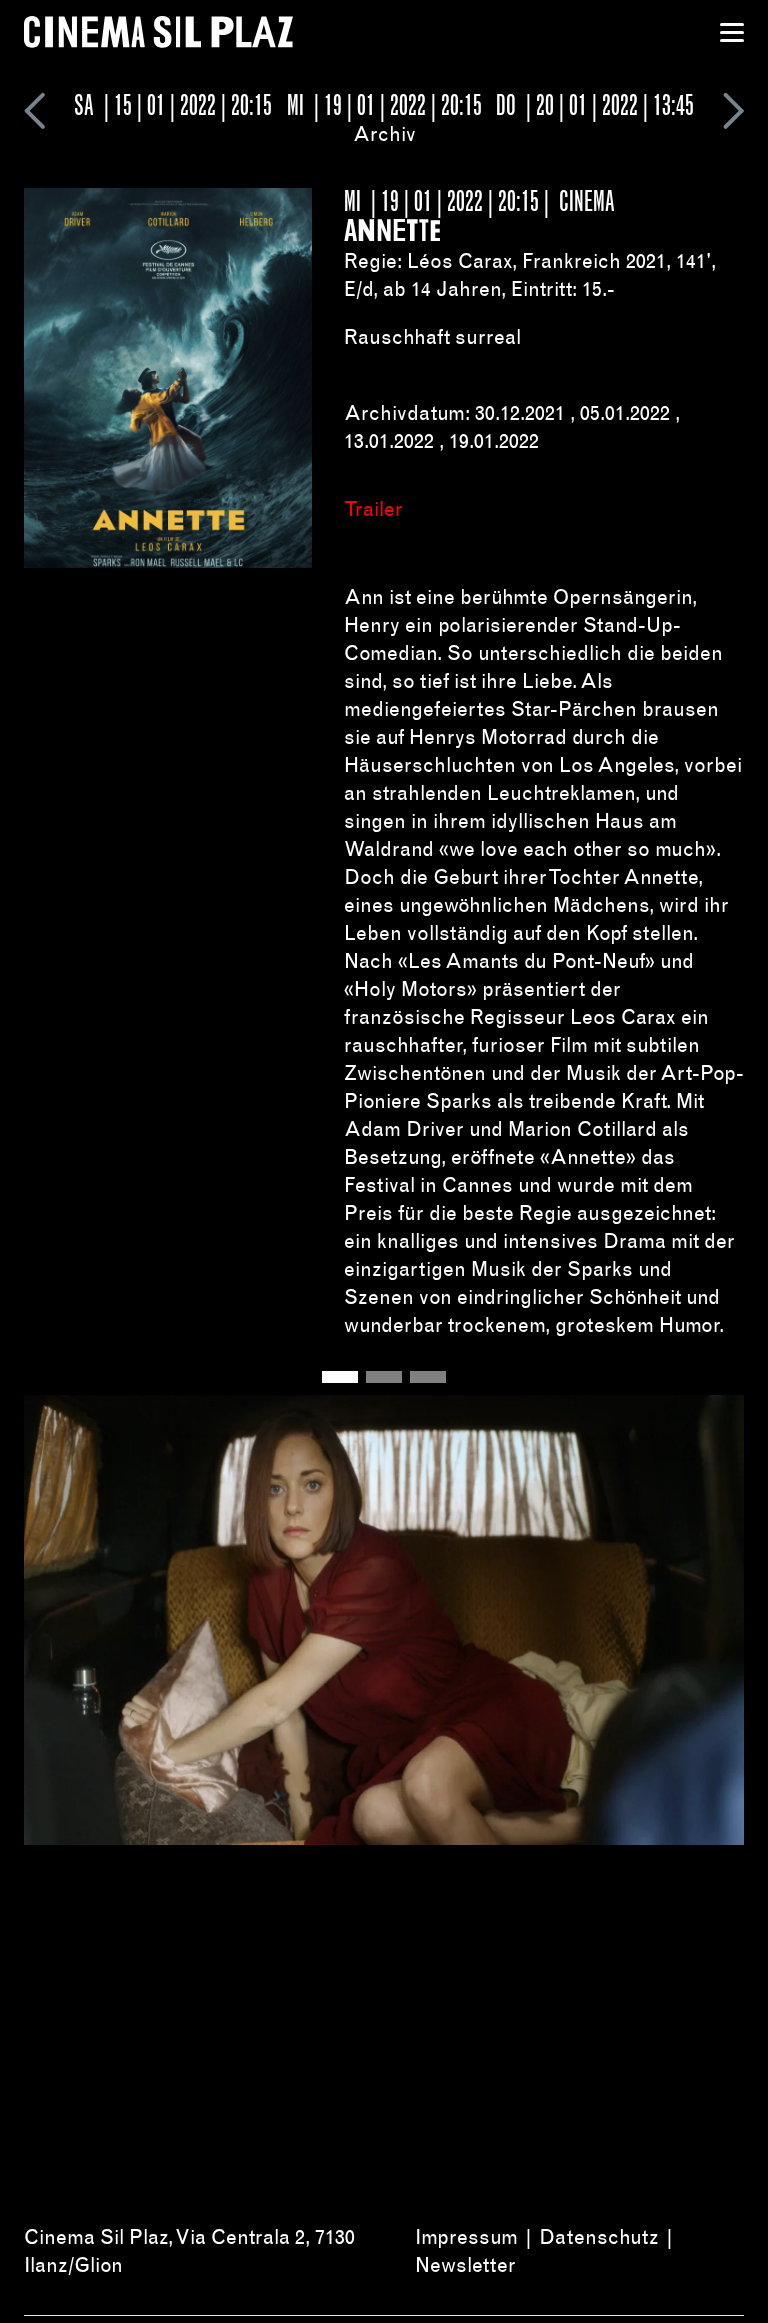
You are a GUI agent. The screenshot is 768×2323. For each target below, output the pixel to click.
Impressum (466, 2237)
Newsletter (465, 2265)
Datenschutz (599, 2237)
